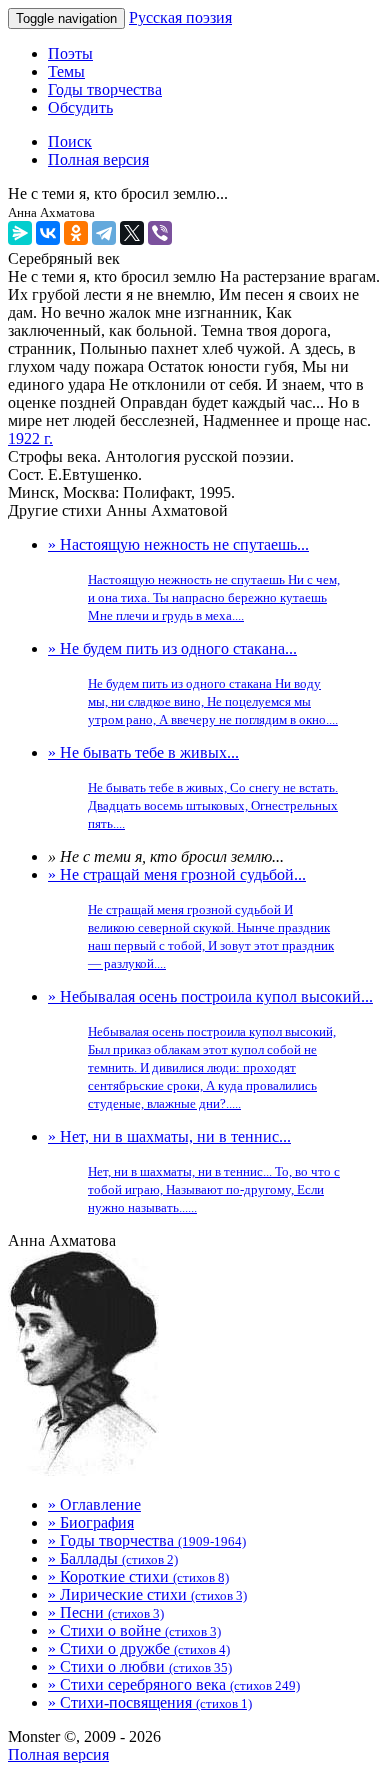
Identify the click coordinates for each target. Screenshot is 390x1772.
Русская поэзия (180, 17)
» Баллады (113, 1558)
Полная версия (58, 1754)
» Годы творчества (147, 1540)
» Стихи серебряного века (174, 1684)
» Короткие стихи (138, 1576)
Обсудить (80, 107)
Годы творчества (105, 89)
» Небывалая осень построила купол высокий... (210, 1049)
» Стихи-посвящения (150, 1702)
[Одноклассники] (76, 233)
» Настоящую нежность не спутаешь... (194, 579)
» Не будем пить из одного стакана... (193, 683)
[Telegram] (104, 233)
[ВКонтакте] (48, 233)
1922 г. (30, 438)
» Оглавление (94, 1504)
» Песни (106, 1612)
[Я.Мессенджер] (20, 233)
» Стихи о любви (140, 1666)
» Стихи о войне (134, 1630)
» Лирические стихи (147, 1594)
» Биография (91, 1522)
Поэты (70, 53)
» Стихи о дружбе (139, 1648)
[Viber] (160, 233)
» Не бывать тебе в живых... (193, 787)
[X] (132, 233)
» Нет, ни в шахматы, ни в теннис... (194, 1171)
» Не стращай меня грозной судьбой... (191, 918)
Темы (66, 71)
